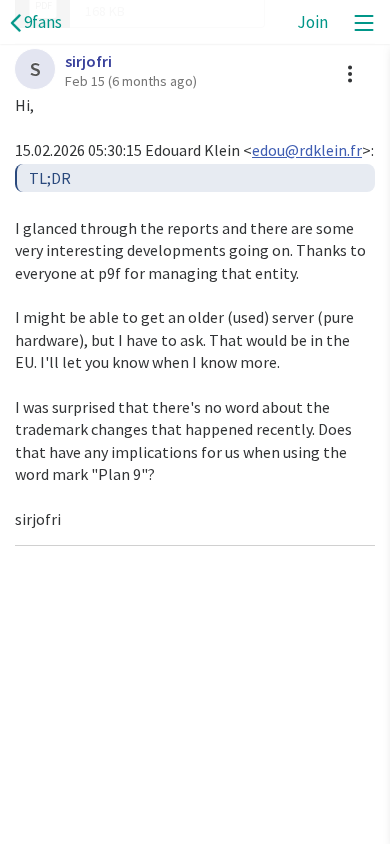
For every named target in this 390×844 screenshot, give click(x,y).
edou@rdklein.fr (307, 150)
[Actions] (350, 74)
